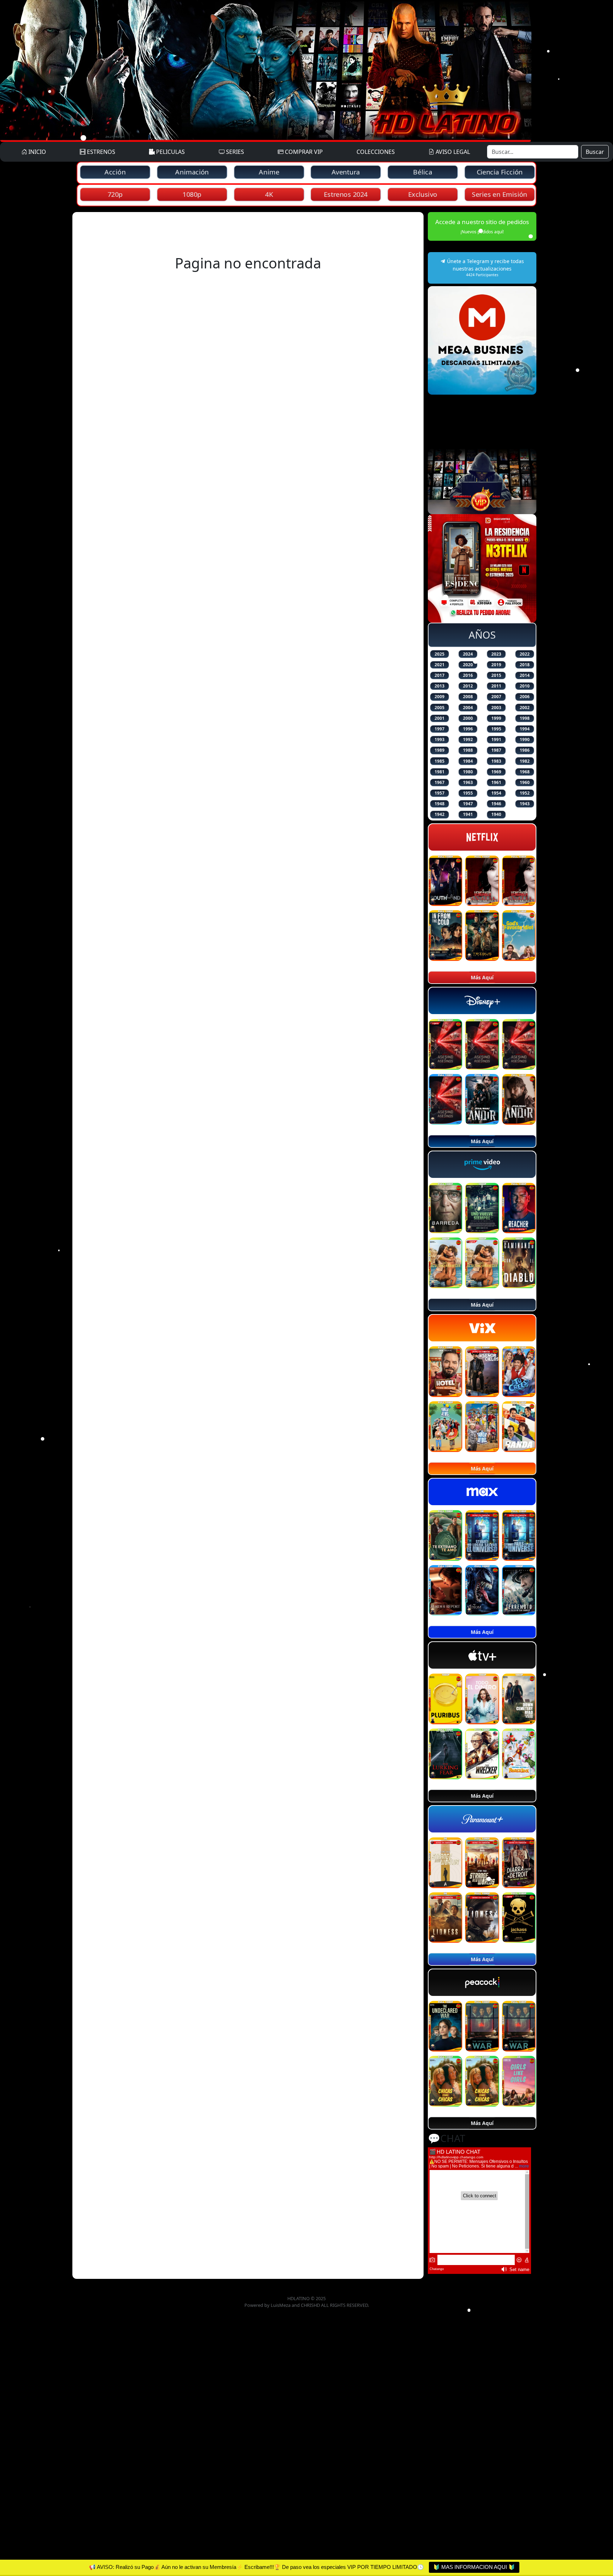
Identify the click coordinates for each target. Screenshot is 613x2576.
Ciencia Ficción (500, 172)
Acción (115, 172)
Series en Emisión (500, 194)
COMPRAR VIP (303, 152)
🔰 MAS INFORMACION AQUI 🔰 (474, 2567)
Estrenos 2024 (346, 194)
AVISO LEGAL (452, 152)
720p (115, 194)
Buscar (595, 152)
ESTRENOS (100, 152)
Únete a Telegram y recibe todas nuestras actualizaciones (485, 268)
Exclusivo (423, 194)
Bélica (423, 172)
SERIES (234, 152)
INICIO (37, 152)
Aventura (346, 172)
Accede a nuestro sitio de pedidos (482, 226)
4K (269, 194)
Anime (269, 172)
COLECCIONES (376, 152)
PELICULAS (170, 152)
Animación (192, 172)
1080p (192, 194)
